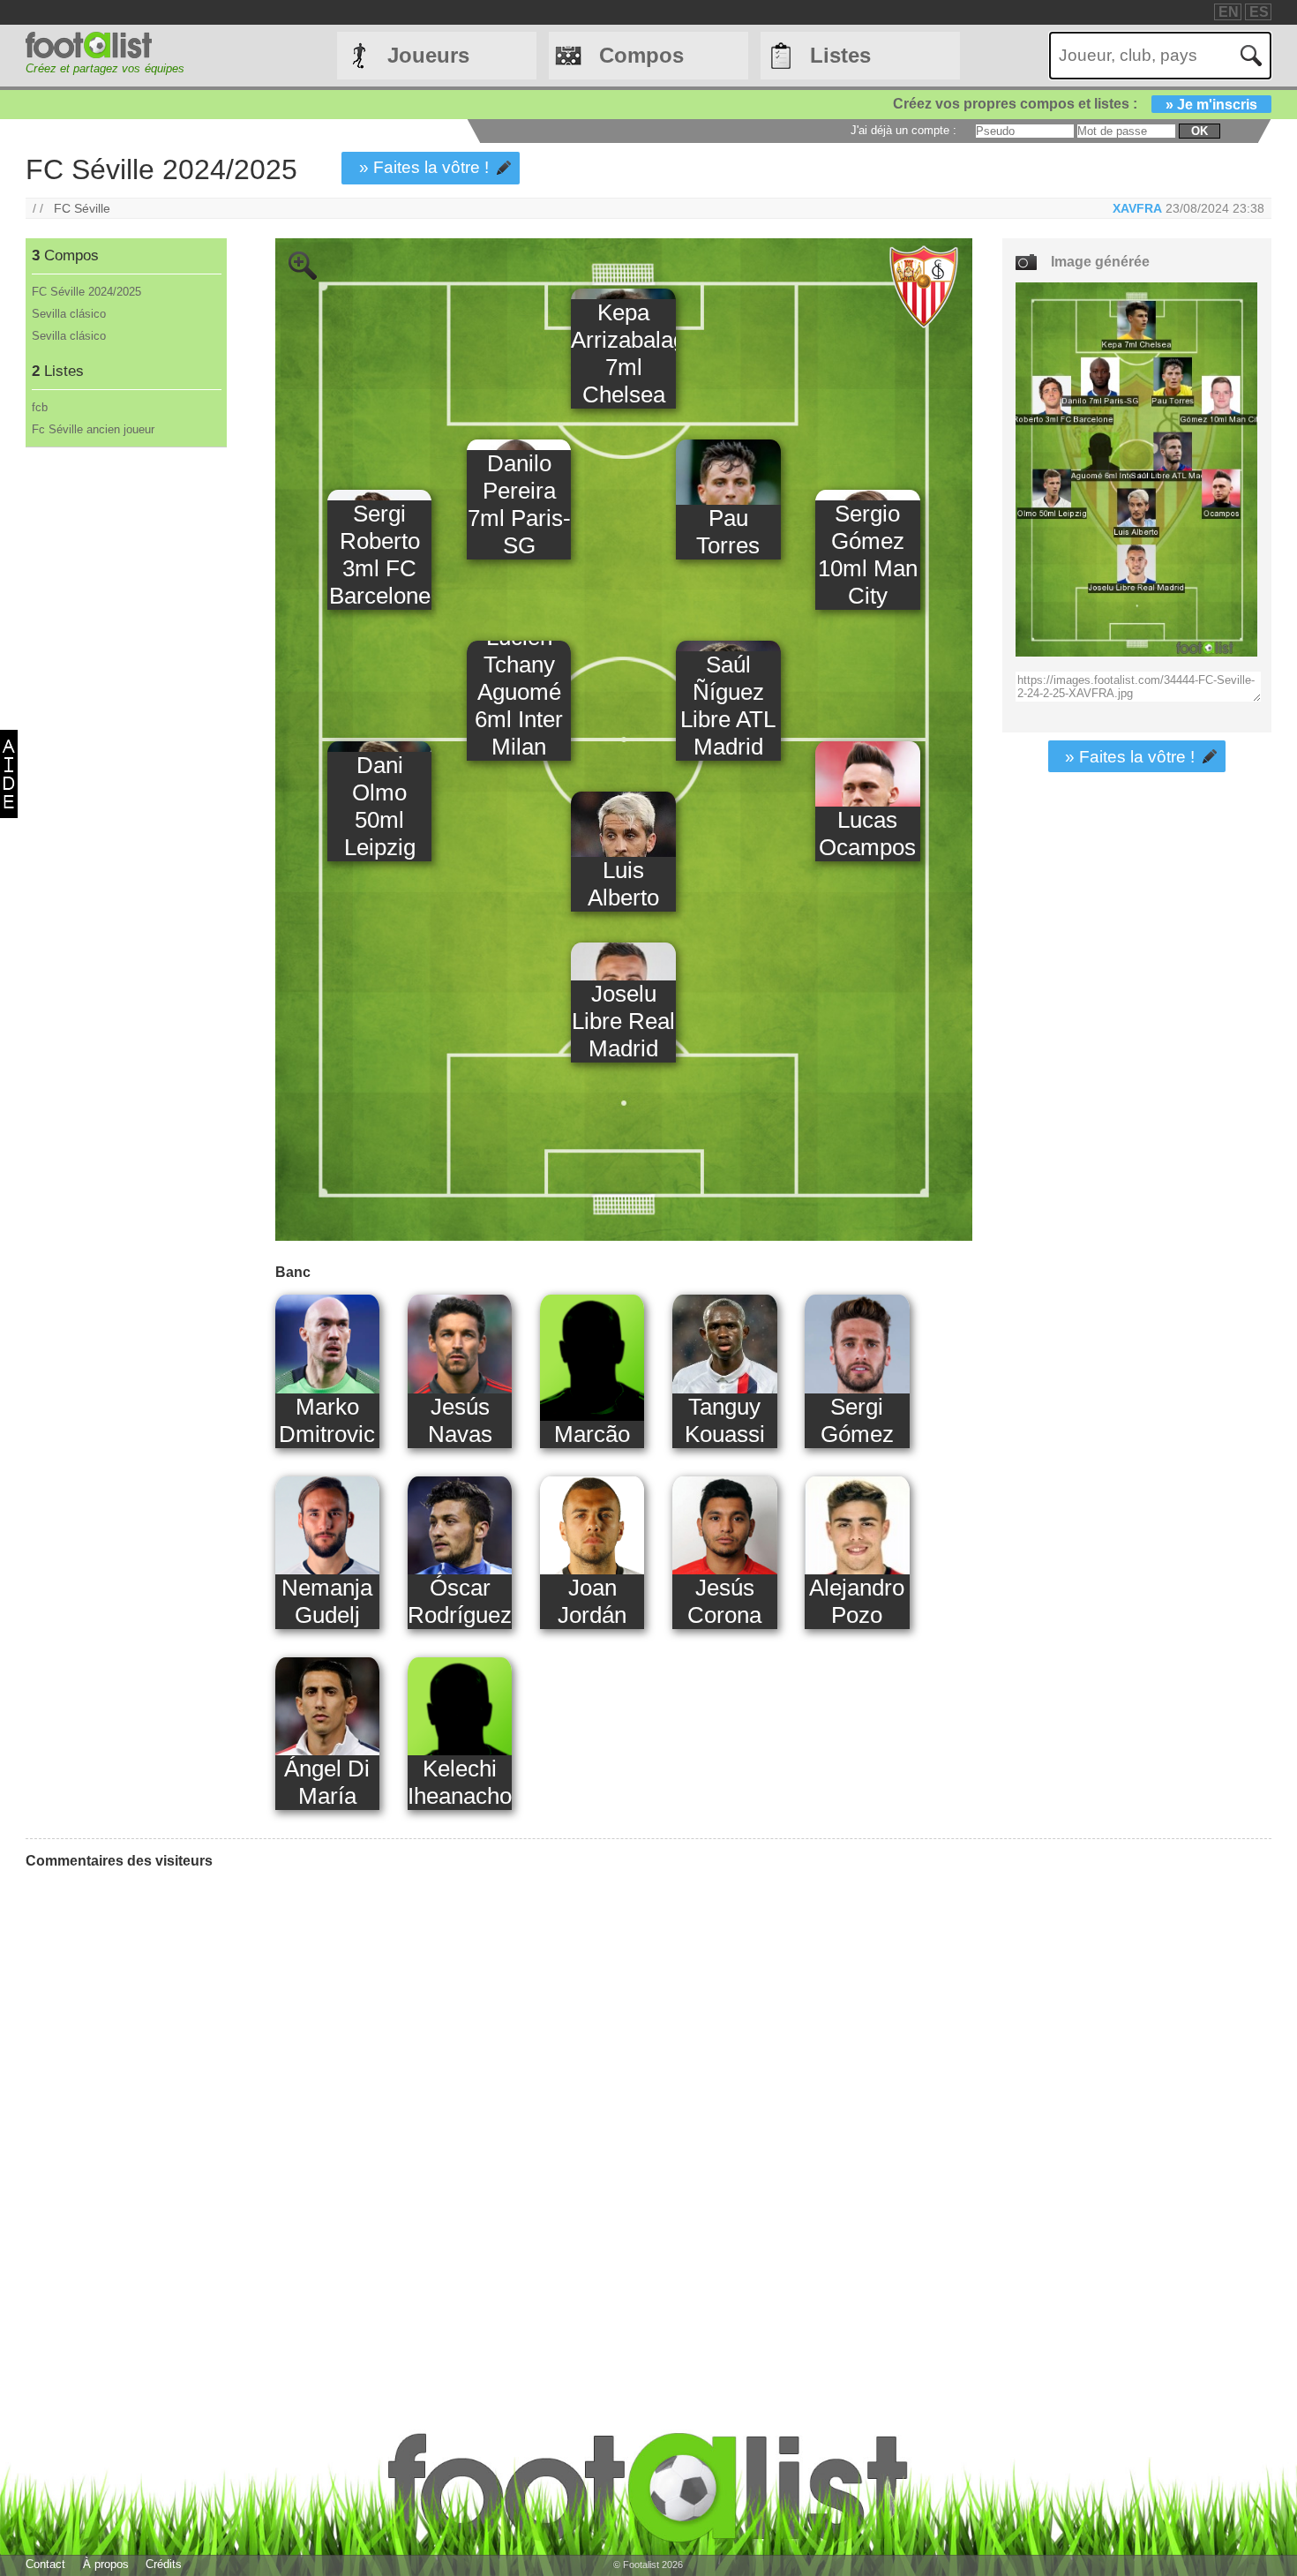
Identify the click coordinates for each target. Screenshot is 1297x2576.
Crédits (164, 2564)
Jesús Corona (724, 1601)
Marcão (592, 1434)
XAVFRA (1137, 208)
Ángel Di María (327, 1782)
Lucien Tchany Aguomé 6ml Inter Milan (519, 692)
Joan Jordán (592, 1601)
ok (1200, 131)
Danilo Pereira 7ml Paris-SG (519, 504)
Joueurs (428, 55)
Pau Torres (728, 532)
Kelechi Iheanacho (460, 1782)
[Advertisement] (125, 740)
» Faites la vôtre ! (424, 167)
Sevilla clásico (69, 314)
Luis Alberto (623, 884)
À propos (106, 2564)
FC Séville (82, 208)
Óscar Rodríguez (460, 1601)
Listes (840, 55)
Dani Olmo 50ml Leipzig (380, 806)
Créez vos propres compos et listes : (1075, 104)
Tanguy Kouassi (725, 1420)
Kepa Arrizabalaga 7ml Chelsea (623, 353)
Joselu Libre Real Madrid (623, 1021)
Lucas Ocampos (867, 834)
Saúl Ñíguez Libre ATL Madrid (728, 706)
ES (1259, 12)
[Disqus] (158, 2104)
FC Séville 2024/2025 (86, 292)
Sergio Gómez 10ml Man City (868, 555)
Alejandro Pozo (857, 1601)
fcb (40, 407)
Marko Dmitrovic (327, 1420)
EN (1229, 12)
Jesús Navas (460, 1420)
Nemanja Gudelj (327, 1601)
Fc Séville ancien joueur (93, 429)
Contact (45, 2564)
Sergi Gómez (857, 1420)
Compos (641, 55)
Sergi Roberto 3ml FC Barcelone (380, 555)
